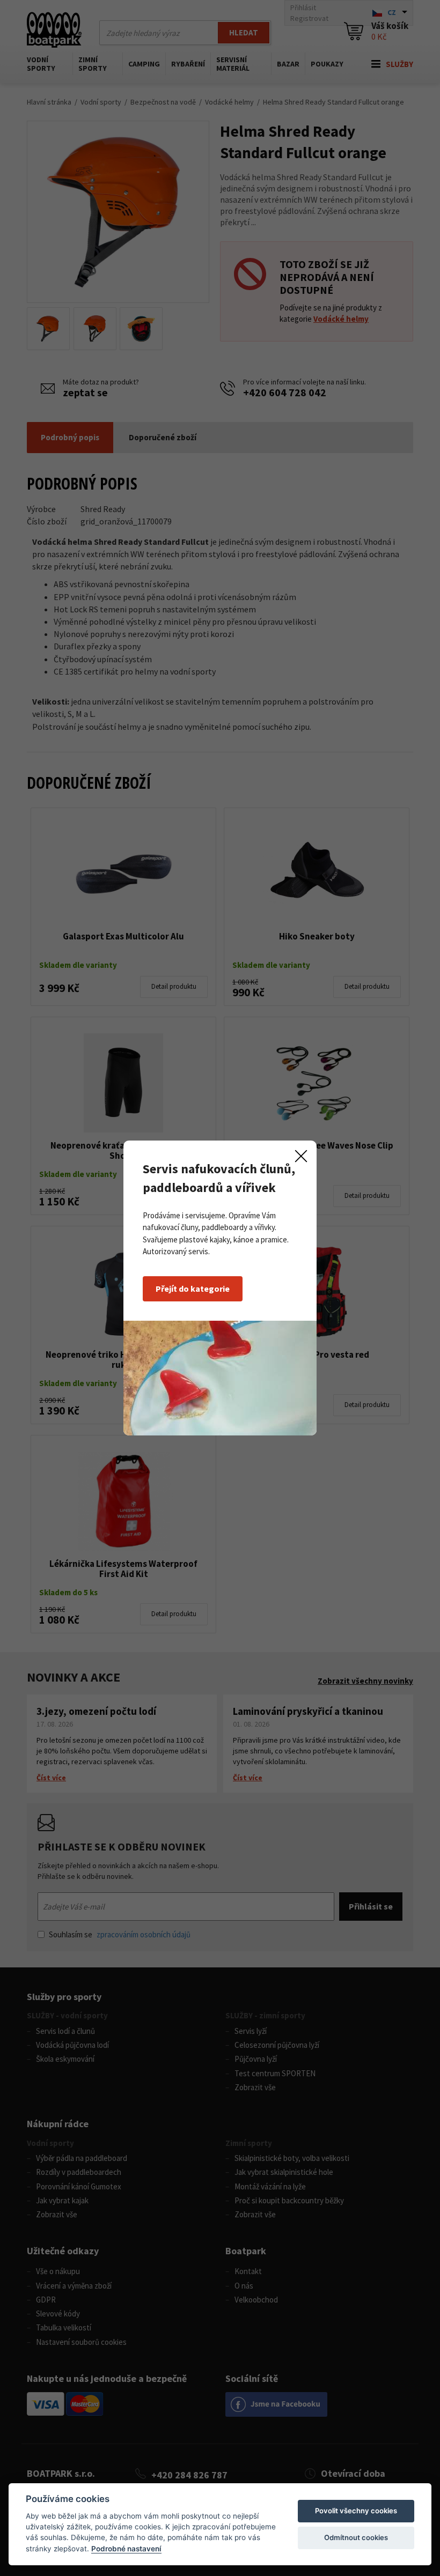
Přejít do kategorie (193, 1289)
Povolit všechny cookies (356, 2511)
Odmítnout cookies (356, 2537)
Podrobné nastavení (126, 2549)
